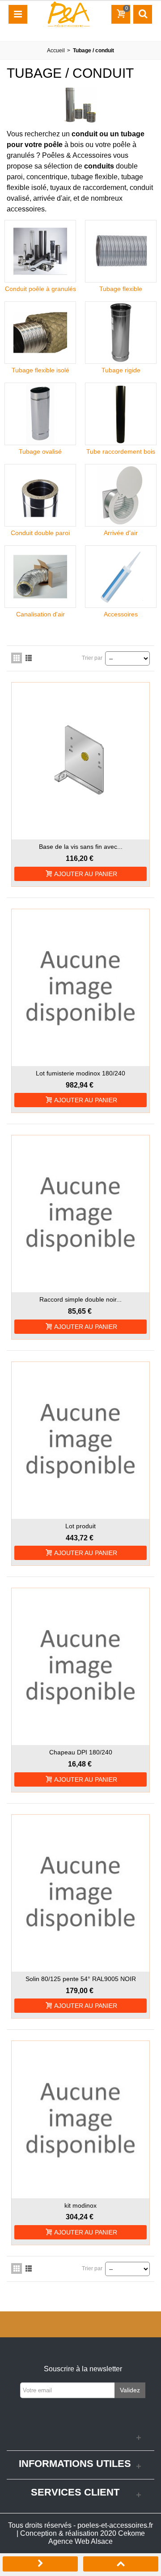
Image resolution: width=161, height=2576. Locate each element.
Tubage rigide (121, 370)
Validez (130, 2390)
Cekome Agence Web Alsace (97, 2537)
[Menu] (18, 14)
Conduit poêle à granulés (40, 289)
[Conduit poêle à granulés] (40, 251)
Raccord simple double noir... (80, 1299)
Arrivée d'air (121, 533)
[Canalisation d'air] (40, 577)
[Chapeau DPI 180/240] (80, 1667)
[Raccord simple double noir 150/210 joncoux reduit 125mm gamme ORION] (80, 1214)
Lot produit (80, 1526)
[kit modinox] (80, 2119)
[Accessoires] (121, 577)
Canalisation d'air (40, 614)
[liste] (29, 658)
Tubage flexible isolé (40, 370)
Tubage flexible (121, 289)
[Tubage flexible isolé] (40, 333)
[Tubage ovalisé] (40, 414)
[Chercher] (143, 14)
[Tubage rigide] (121, 333)
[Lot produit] (80, 1440)
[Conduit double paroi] (40, 495)
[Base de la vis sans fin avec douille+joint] (80, 761)
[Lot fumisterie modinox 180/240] (80, 988)
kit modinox (80, 2205)
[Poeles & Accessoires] (68, 14)
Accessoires (121, 614)
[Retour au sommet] (121, 2565)
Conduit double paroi (40, 533)
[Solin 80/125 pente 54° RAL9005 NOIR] (80, 1893)
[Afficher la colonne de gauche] (40, 2565)
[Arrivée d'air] (121, 495)
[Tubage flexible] (121, 251)
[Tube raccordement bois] (121, 414)
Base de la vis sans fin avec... (81, 847)
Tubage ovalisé (40, 451)
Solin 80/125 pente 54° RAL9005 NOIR (81, 1979)
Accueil (56, 51)
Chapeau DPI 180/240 (81, 1752)
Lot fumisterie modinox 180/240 (80, 1073)
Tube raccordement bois (121, 451)
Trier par (92, 658)
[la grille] (17, 658)
